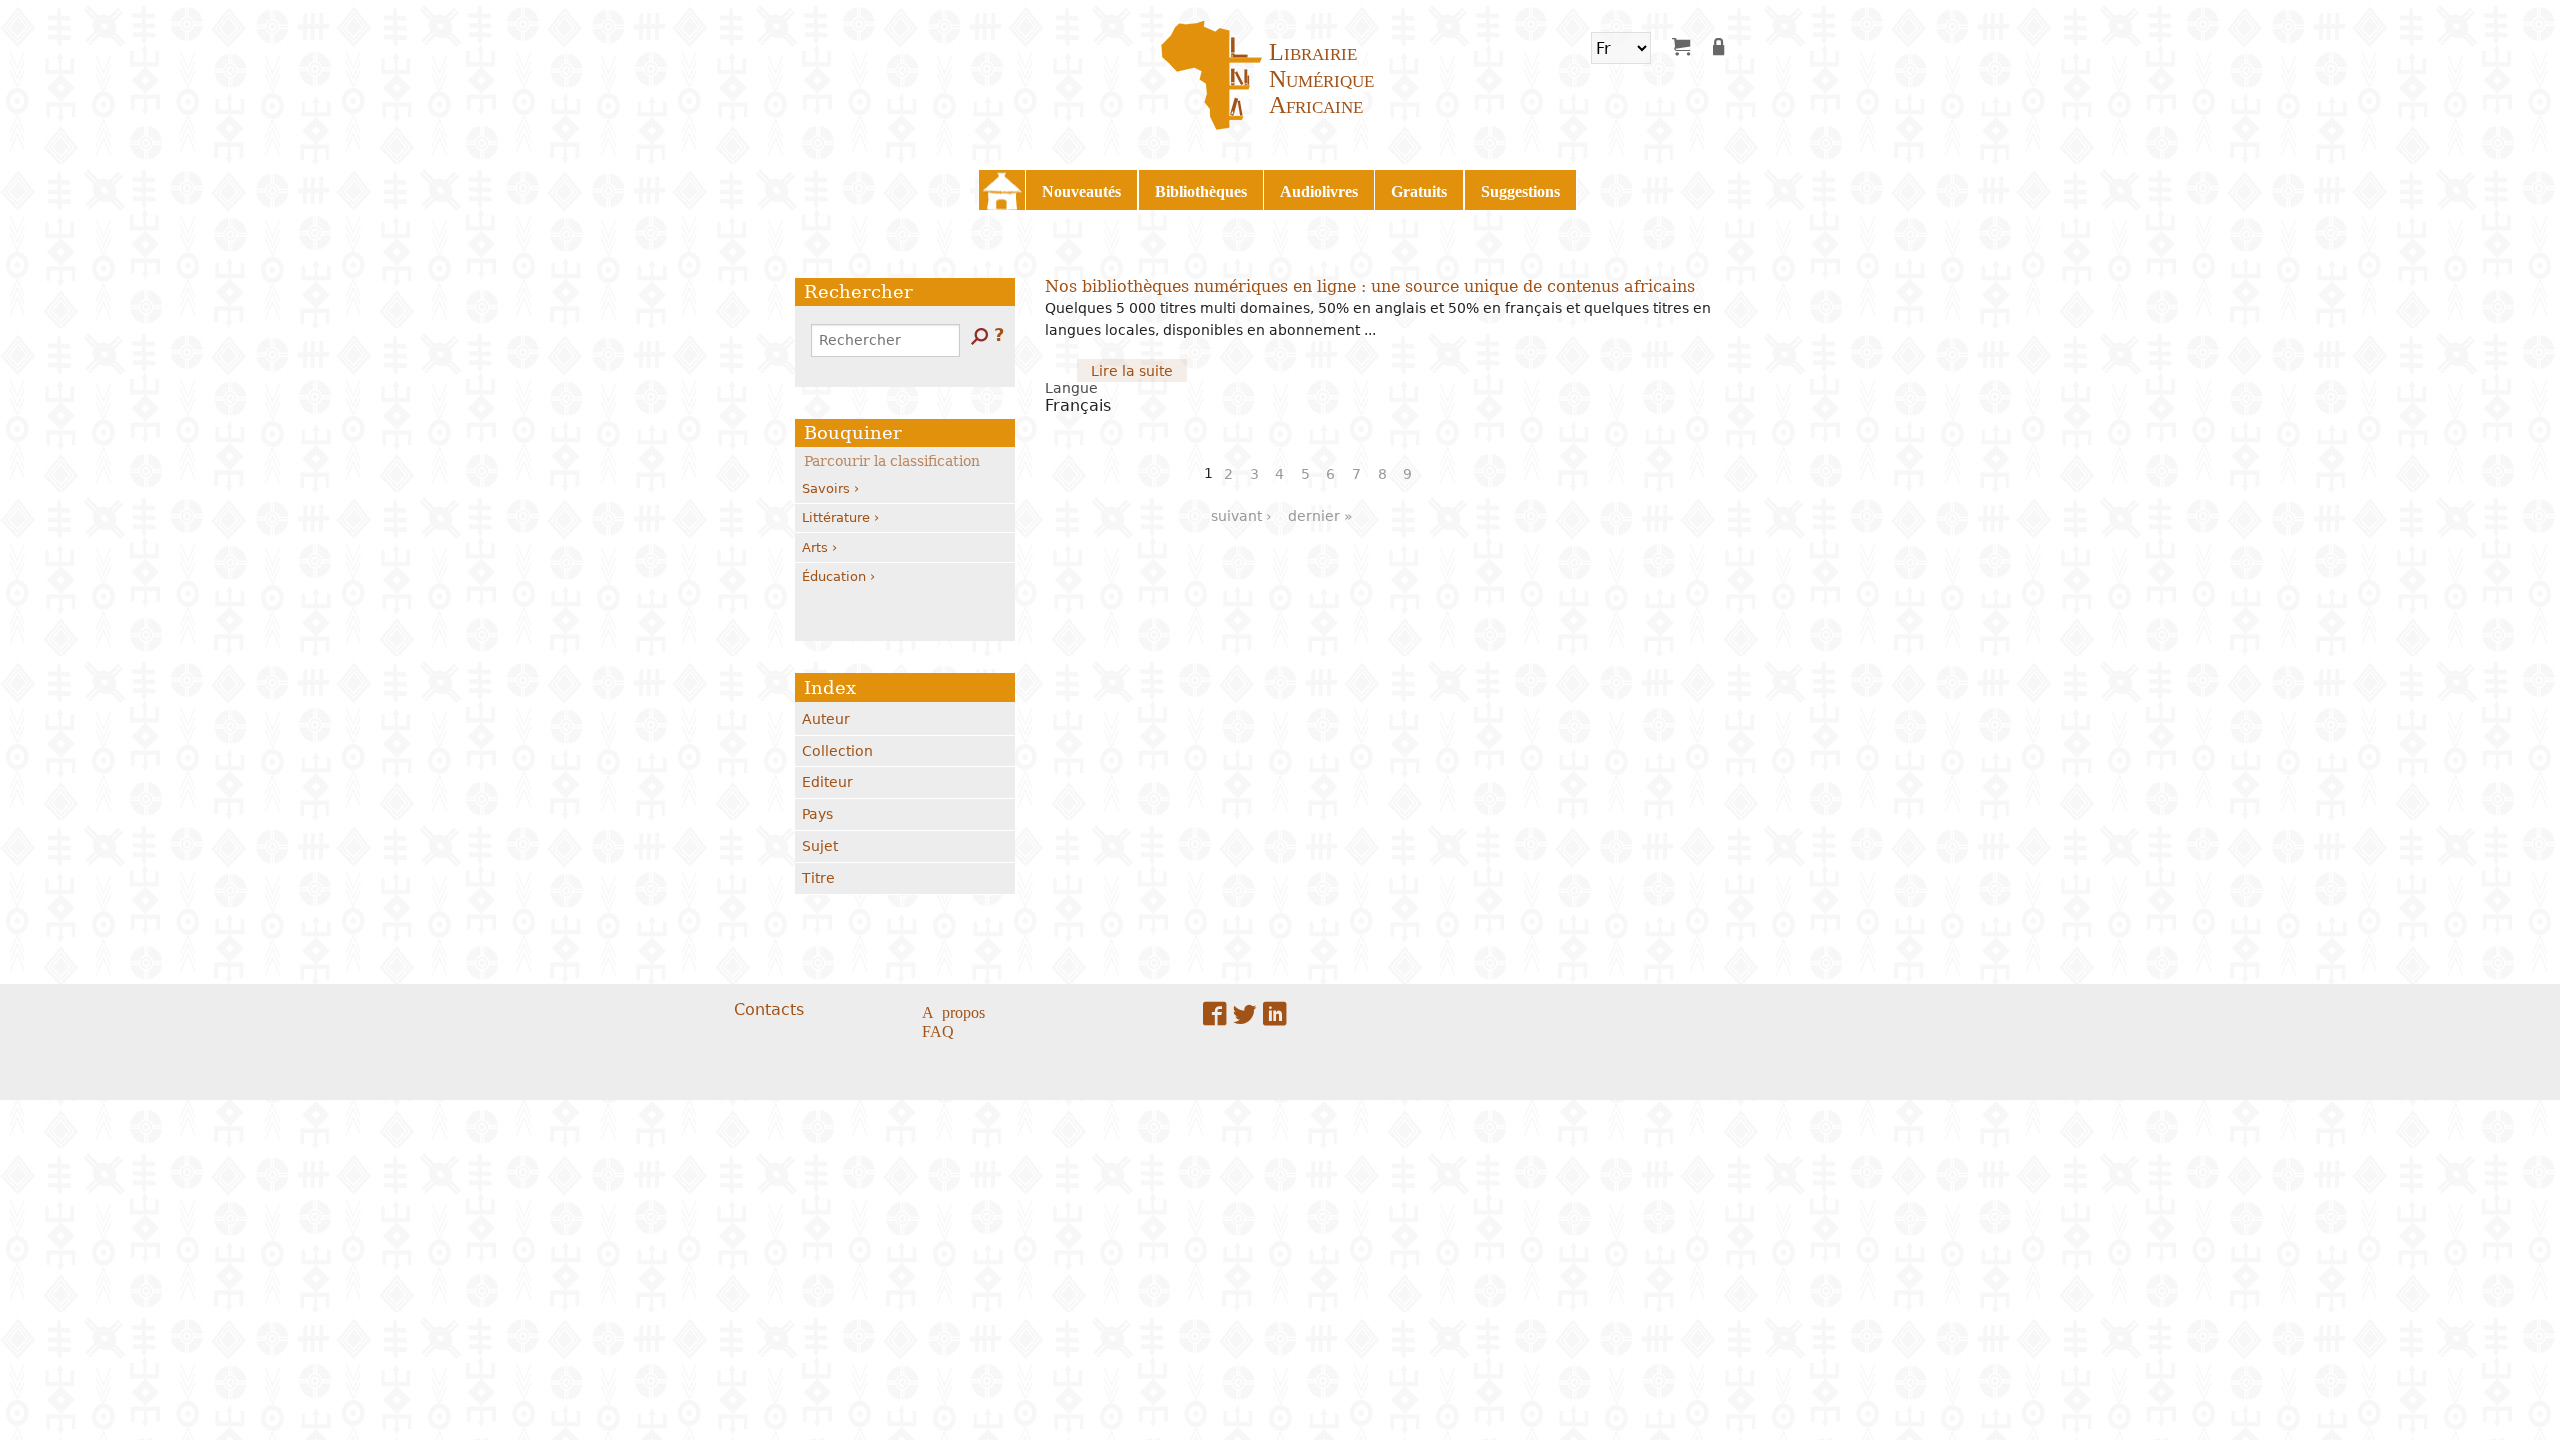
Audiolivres (1319, 190)
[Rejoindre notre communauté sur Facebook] (1215, 1013)
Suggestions (1520, 190)
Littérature (836, 517)
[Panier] (1681, 46)
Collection (837, 751)
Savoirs (826, 488)
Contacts (769, 1009)
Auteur (826, 719)
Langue (1071, 388)
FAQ (938, 1030)
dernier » (1320, 516)
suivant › (1241, 516)
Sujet (820, 846)
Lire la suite (1139, 372)
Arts (815, 547)
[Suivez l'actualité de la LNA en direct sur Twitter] (1245, 1013)
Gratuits (1419, 190)
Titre (818, 878)
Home (1002, 190)
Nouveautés (1081, 190)
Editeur (827, 782)
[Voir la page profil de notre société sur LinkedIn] (1275, 1013)
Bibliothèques (1201, 190)
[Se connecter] (1722, 46)
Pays (817, 814)
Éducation (834, 576)
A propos (953, 1011)
